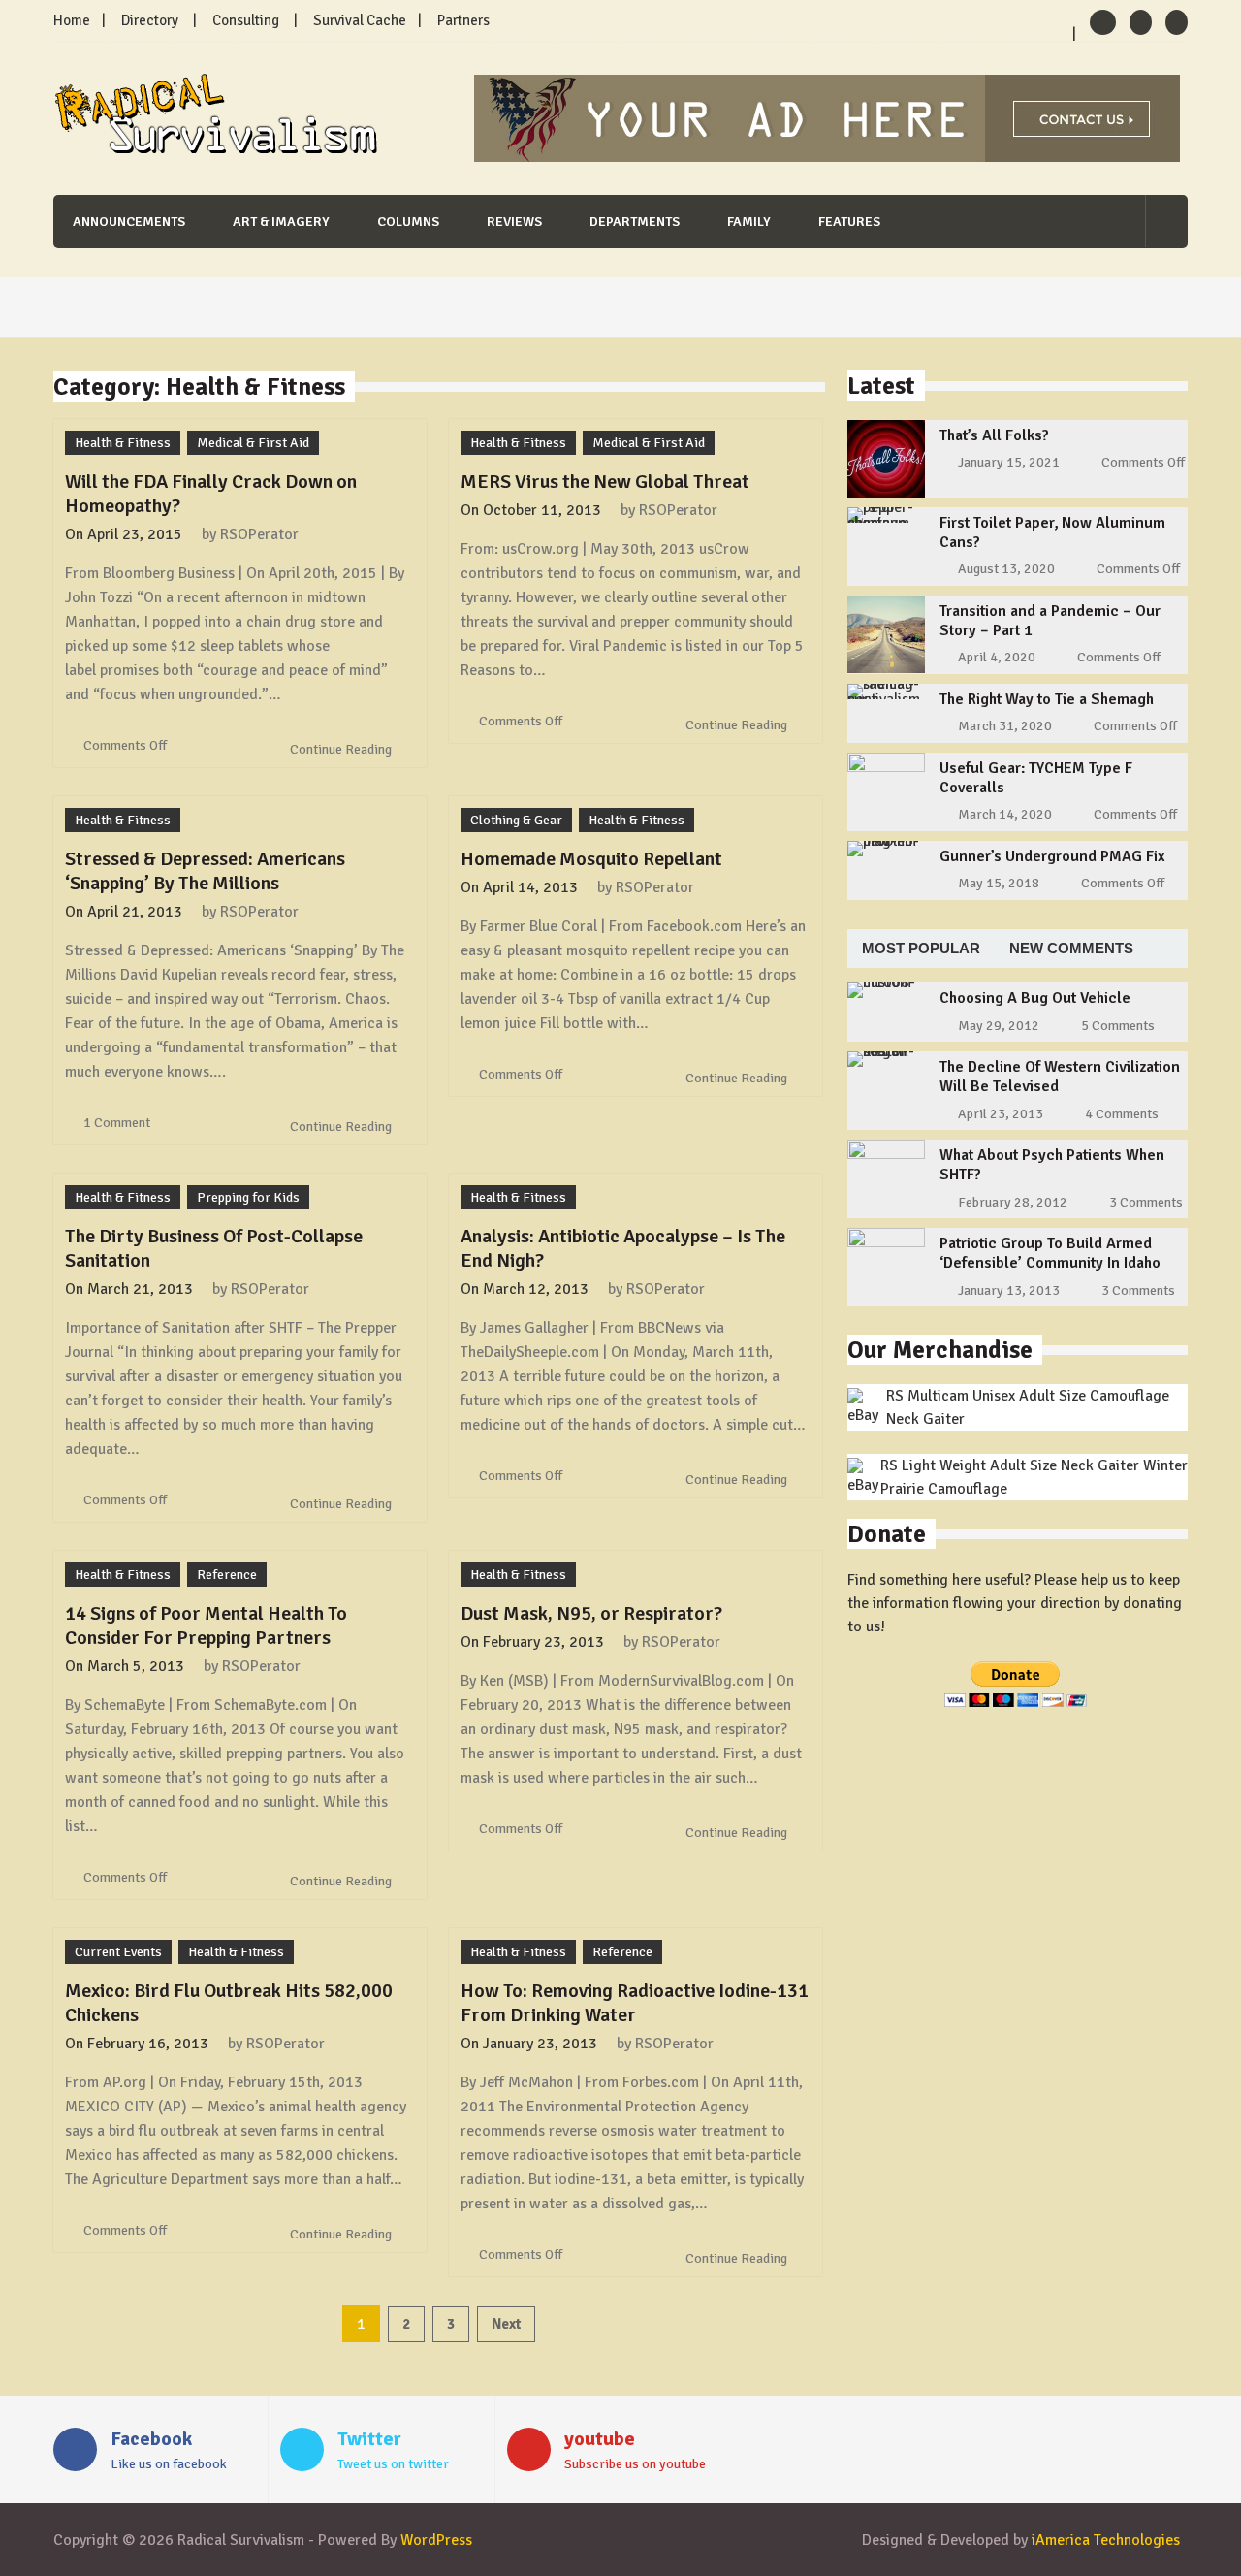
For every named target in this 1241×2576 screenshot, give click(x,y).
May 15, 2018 (999, 883)
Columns (408, 222)
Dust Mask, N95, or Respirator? (591, 1613)
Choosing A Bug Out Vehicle (1035, 998)
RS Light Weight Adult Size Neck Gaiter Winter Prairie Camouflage (1034, 1477)
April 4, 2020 (997, 657)
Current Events (118, 1952)
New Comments (1071, 948)
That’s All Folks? (994, 435)
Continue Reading (342, 749)
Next (506, 2324)
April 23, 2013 (1001, 1114)
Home (72, 20)
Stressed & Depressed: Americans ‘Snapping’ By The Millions (205, 871)
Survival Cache (360, 20)
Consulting (246, 20)
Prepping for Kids (248, 1197)
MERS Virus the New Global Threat (605, 482)
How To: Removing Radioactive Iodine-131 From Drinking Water (635, 2003)
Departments (635, 222)
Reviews (514, 222)
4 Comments (1122, 1114)
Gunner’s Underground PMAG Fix (1052, 856)
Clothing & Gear (516, 820)
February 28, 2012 (1013, 1202)
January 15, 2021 (1009, 462)
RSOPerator (259, 534)
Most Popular (921, 948)
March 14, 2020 (1005, 814)
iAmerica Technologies (1106, 2540)
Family (749, 222)
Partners (463, 20)
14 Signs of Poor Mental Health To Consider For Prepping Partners (206, 1626)
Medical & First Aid (253, 443)
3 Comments (1146, 1202)
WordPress (436, 2540)
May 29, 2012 (999, 1026)
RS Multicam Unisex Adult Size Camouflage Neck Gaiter (1028, 1407)
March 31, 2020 (1005, 726)
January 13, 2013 (1009, 1290)
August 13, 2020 (1006, 569)
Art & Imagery (281, 222)
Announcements (129, 222)
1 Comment (117, 1123)
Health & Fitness (123, 443)
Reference (227, 1575)
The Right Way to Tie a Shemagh (1047, 699)
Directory (150, 20)
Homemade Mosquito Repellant (591, 859)
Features (849, 222)
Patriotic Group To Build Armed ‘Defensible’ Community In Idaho (1050, 1253)
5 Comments (1118, 1026)
